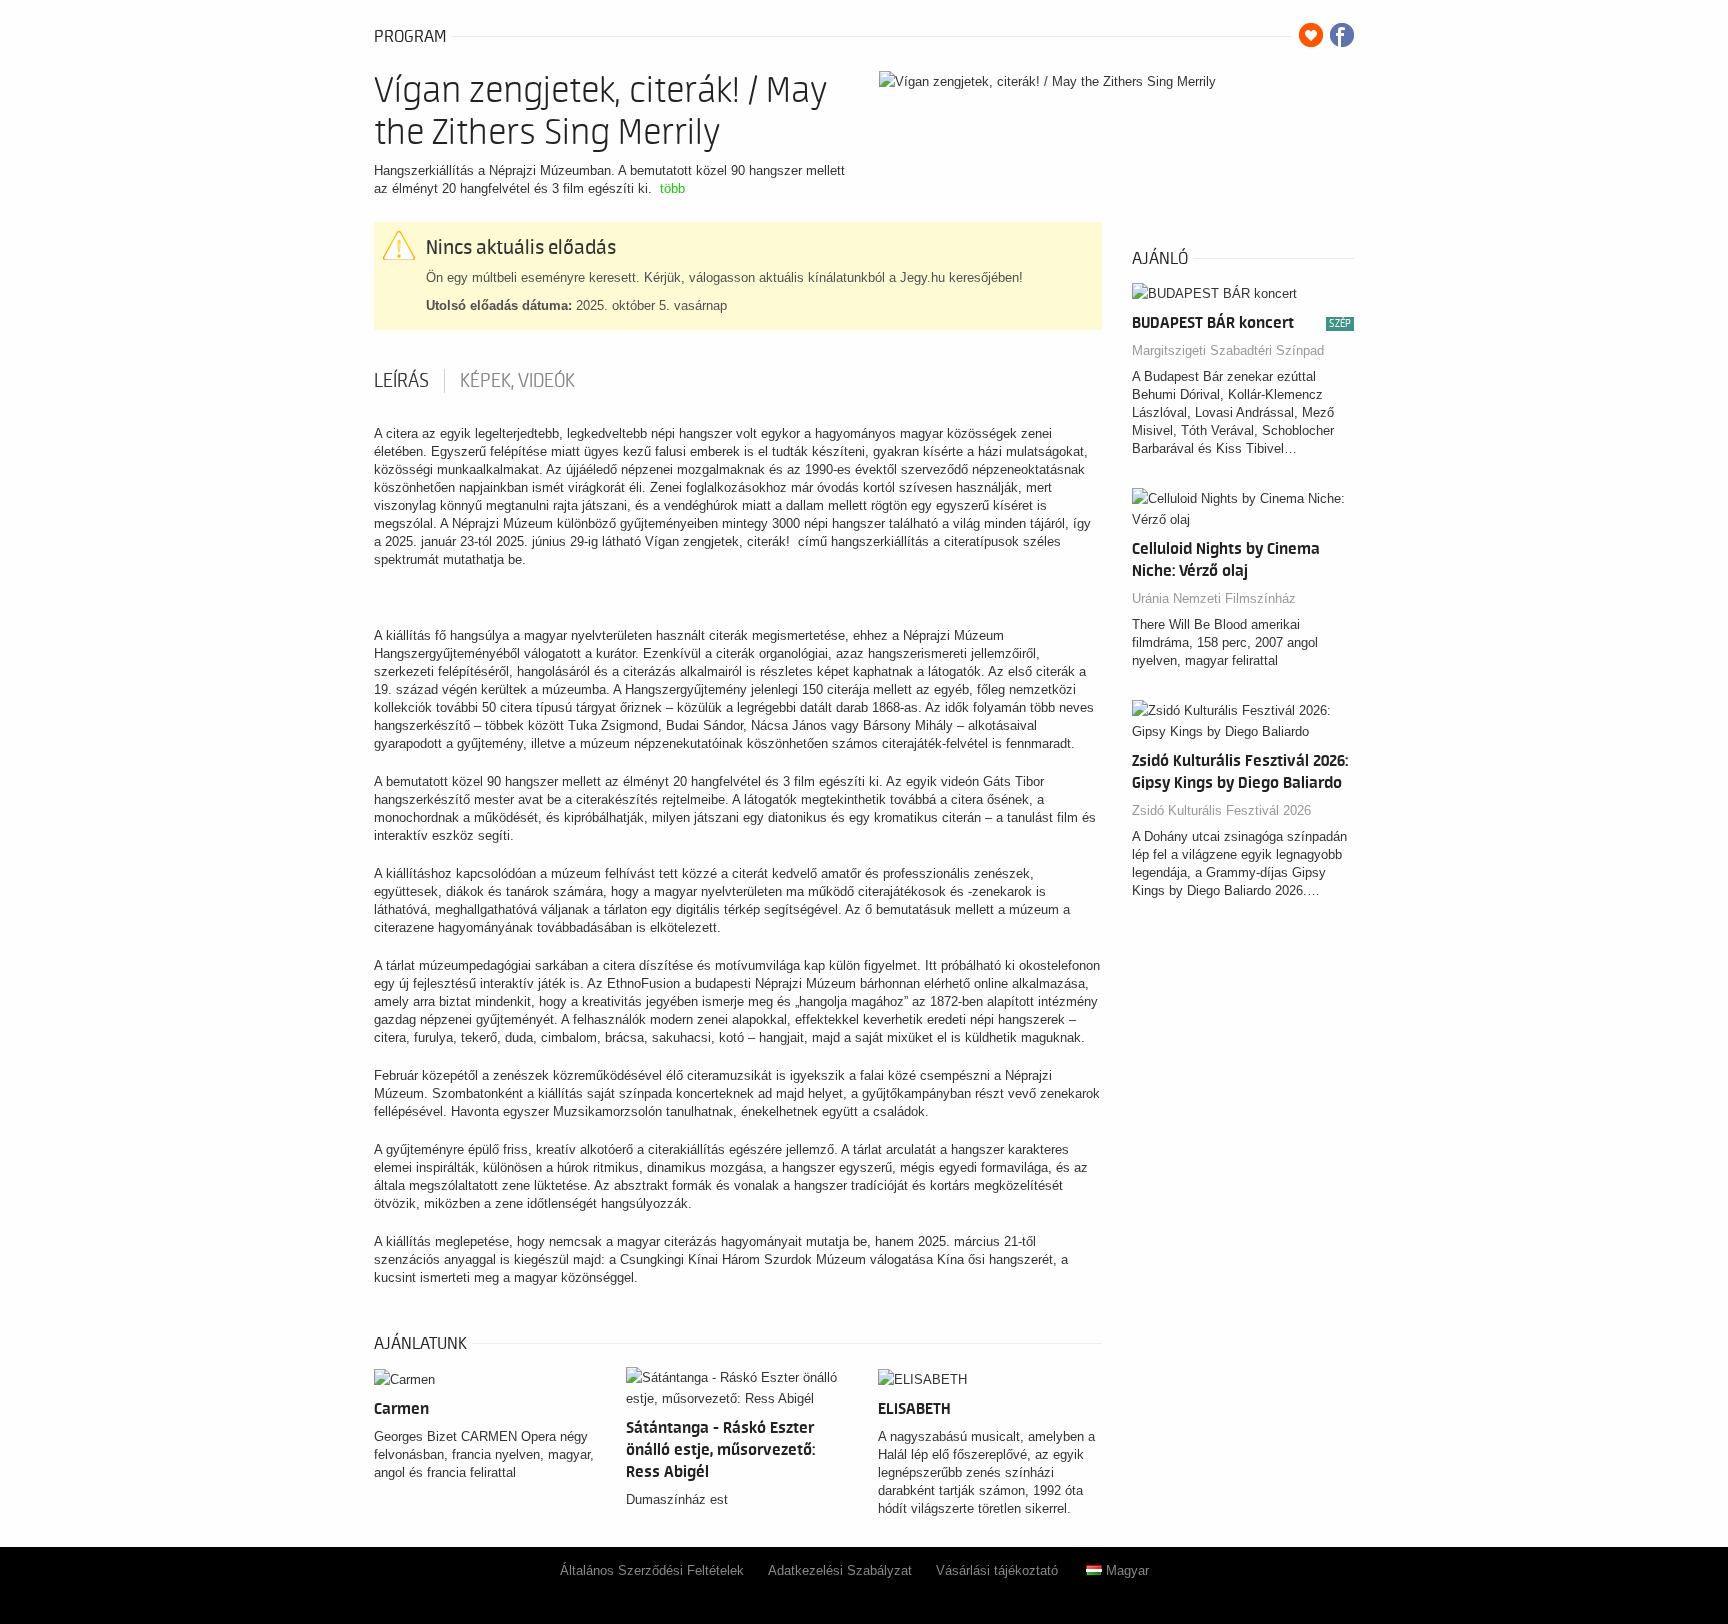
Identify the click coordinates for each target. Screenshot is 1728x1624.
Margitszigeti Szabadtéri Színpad (1228, 350)
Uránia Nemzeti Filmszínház (1214, 598)
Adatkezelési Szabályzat (840, 1570)
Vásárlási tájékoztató (997, 1570)
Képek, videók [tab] (517, 381)
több (672, 188)
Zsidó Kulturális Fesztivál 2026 (1221, 810)
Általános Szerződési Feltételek (652, 1570)
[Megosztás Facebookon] (1342, 35)
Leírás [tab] (401, 381)
